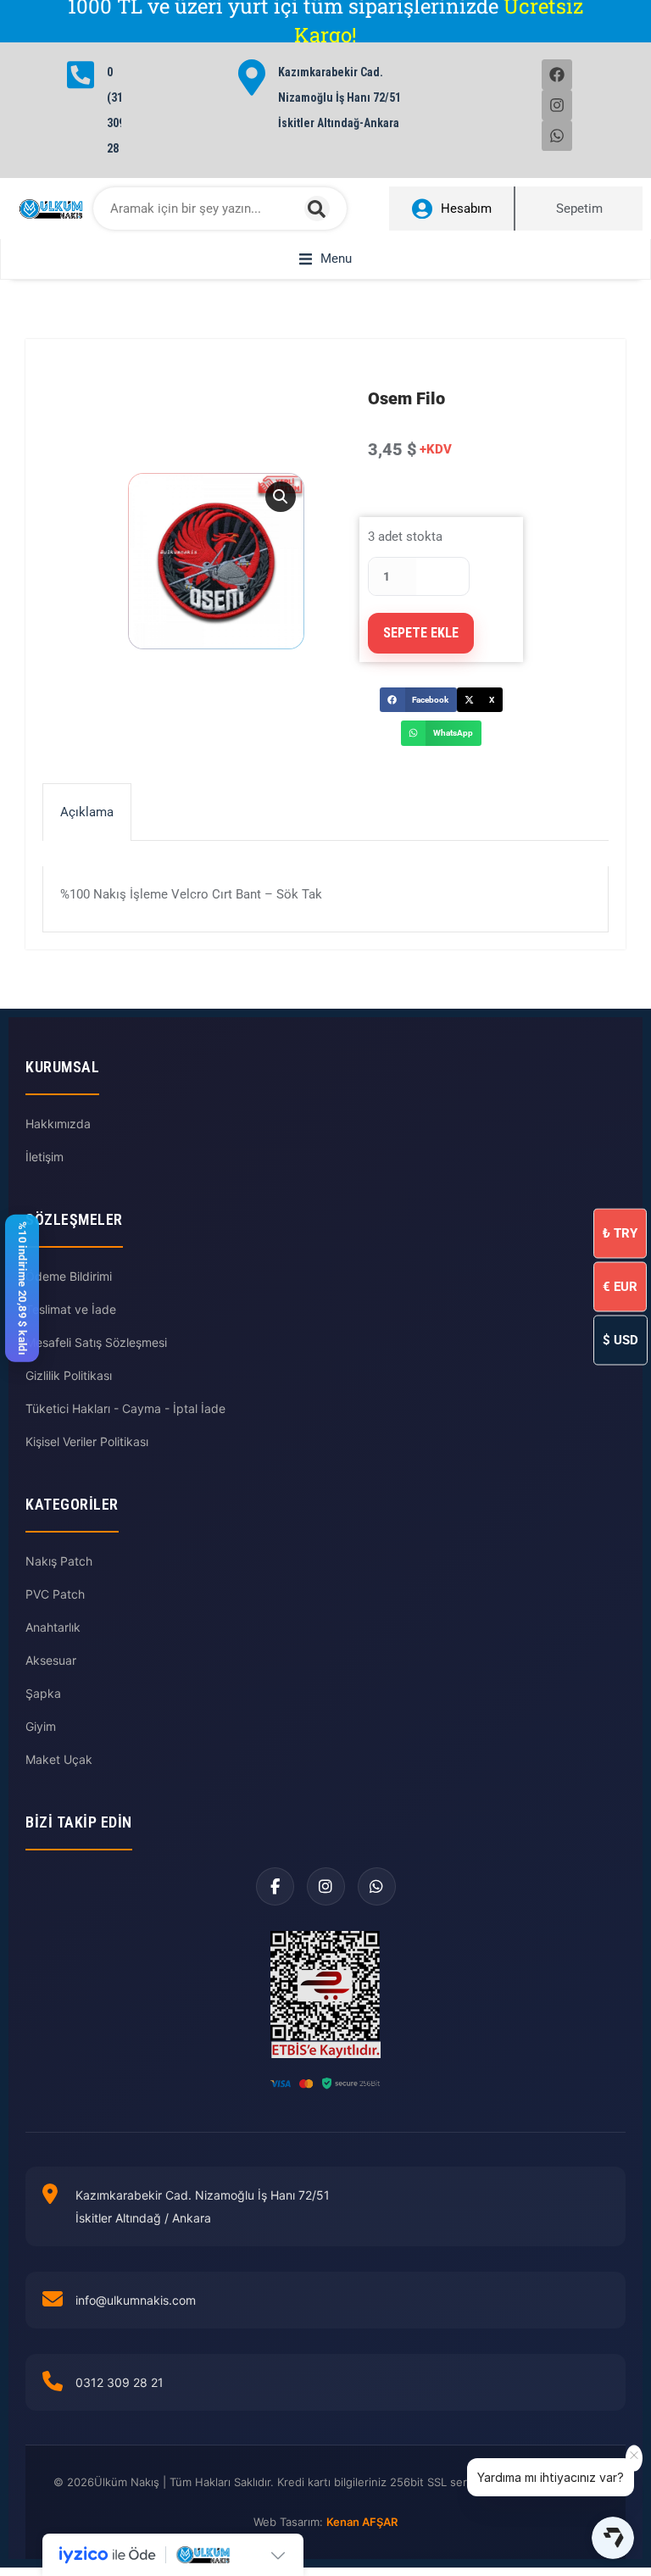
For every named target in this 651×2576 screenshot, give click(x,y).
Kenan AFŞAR (362, 2522)
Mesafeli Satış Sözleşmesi (96, 1342)
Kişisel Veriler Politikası (87, 1441)
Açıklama (87, 812)
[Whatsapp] (557, 136)
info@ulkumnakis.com (136, 2300)
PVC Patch (55, 1594)
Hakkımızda (58, 1124)
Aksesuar (51, 1660)
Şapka (43, 1693)
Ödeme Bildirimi (69, 1276)
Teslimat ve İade (71, 1309)
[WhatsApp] (377, 1886)
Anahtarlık (53, 1627)
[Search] (317, 209)
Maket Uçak (59, 1759)
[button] (325, 259)
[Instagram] (557, 105)
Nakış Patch (59, 1561)
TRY (620, 1232)
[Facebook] (557, 75)
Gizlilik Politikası (69, 1375)
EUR (620, 1286)
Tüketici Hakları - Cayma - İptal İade (125, 1408)
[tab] (87, 812)
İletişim (45, 1157)
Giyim (41, 1726)
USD (620, 1339)
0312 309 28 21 (120, 2382)
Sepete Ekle (421, 633)
